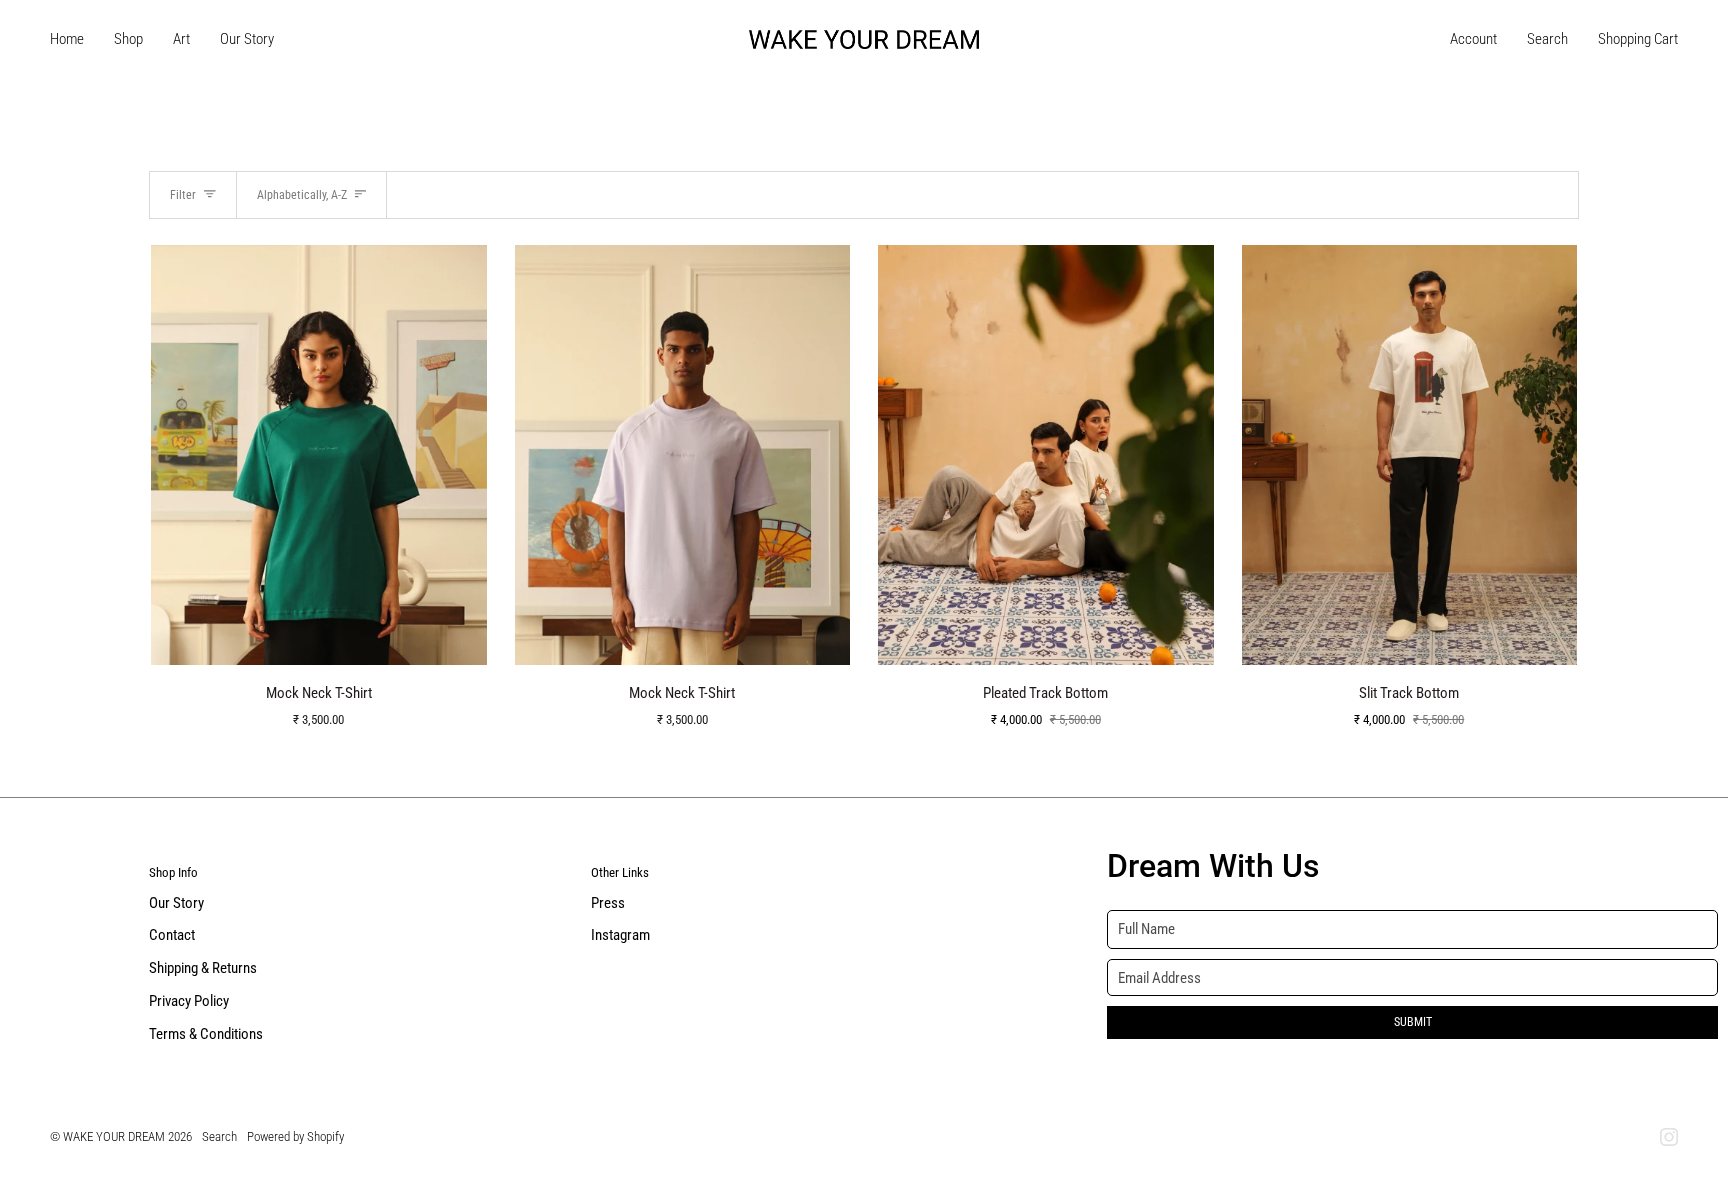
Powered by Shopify (295, 1136)
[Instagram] (1669, 1137)
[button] (128, 39)
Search (219, 1136)
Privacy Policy (189, 1001)
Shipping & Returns (203, 968)
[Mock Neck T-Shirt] (319, 455)
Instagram (620, 935)
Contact (172, 935)
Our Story (176, 903)
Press (608, 903)
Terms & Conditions (206, 1034)
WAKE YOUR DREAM (114, 1136)
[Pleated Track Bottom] (1046, 455)
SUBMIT (1413, 1022)
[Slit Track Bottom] (1410, 455)
